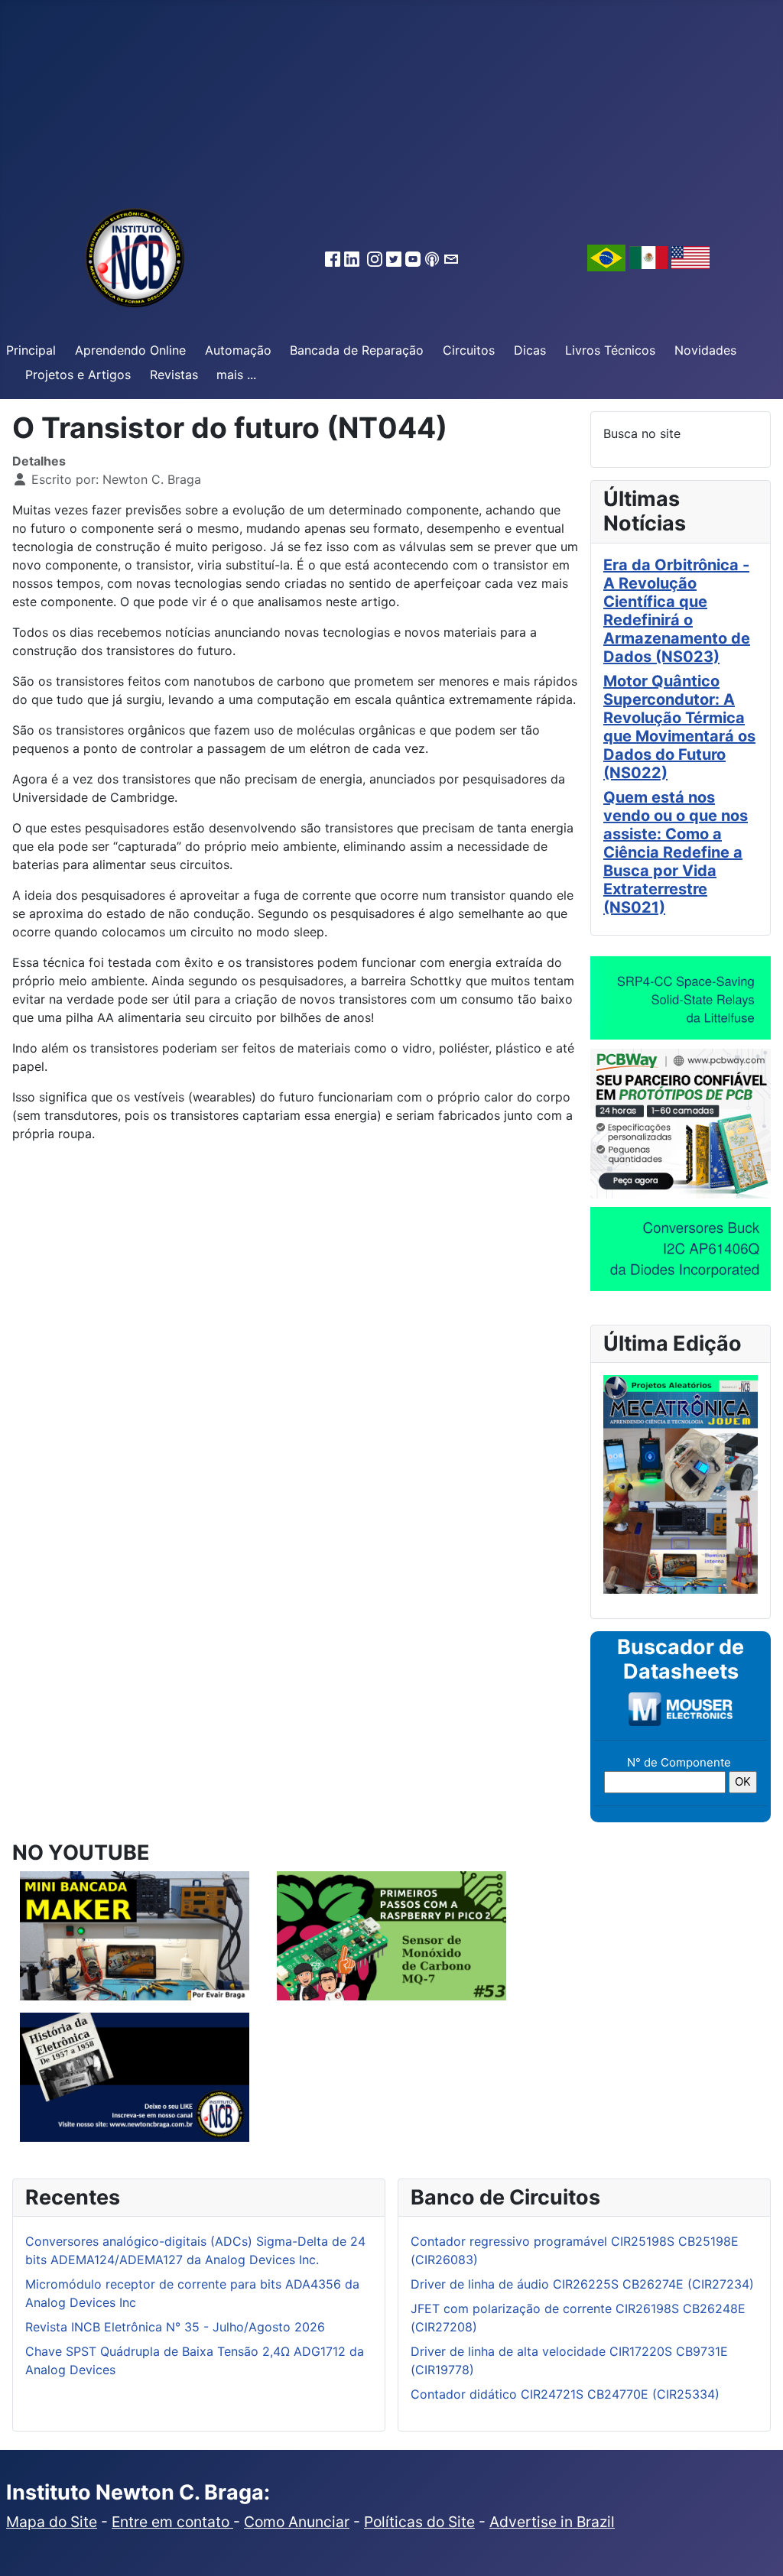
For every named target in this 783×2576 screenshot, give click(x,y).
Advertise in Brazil (552, 2522)
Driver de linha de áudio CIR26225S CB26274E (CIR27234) (582, 2284)
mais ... (236, 375)
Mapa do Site (52, 2522)
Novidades (705, 350)
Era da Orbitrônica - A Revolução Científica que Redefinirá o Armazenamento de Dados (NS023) (677, 611)
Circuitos (469, 350)
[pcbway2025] (681, 1122)
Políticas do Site (419, 2522)
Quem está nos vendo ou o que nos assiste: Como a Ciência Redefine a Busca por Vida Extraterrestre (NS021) (676, 852)
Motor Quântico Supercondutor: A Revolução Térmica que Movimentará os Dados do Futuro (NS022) (679, 727)
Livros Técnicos (610, 350)
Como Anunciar (297, 2522)
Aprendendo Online (130, 350)
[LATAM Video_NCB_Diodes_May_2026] (681, 1248)
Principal (31, 350)
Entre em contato (172, 2522)
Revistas (174, 375)
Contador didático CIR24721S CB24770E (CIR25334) (565, 2394)
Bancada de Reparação (357, 350)
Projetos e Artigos (78, 375)
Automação (238, 350)
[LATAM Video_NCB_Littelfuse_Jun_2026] (681, 997)
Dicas (530, 350)
